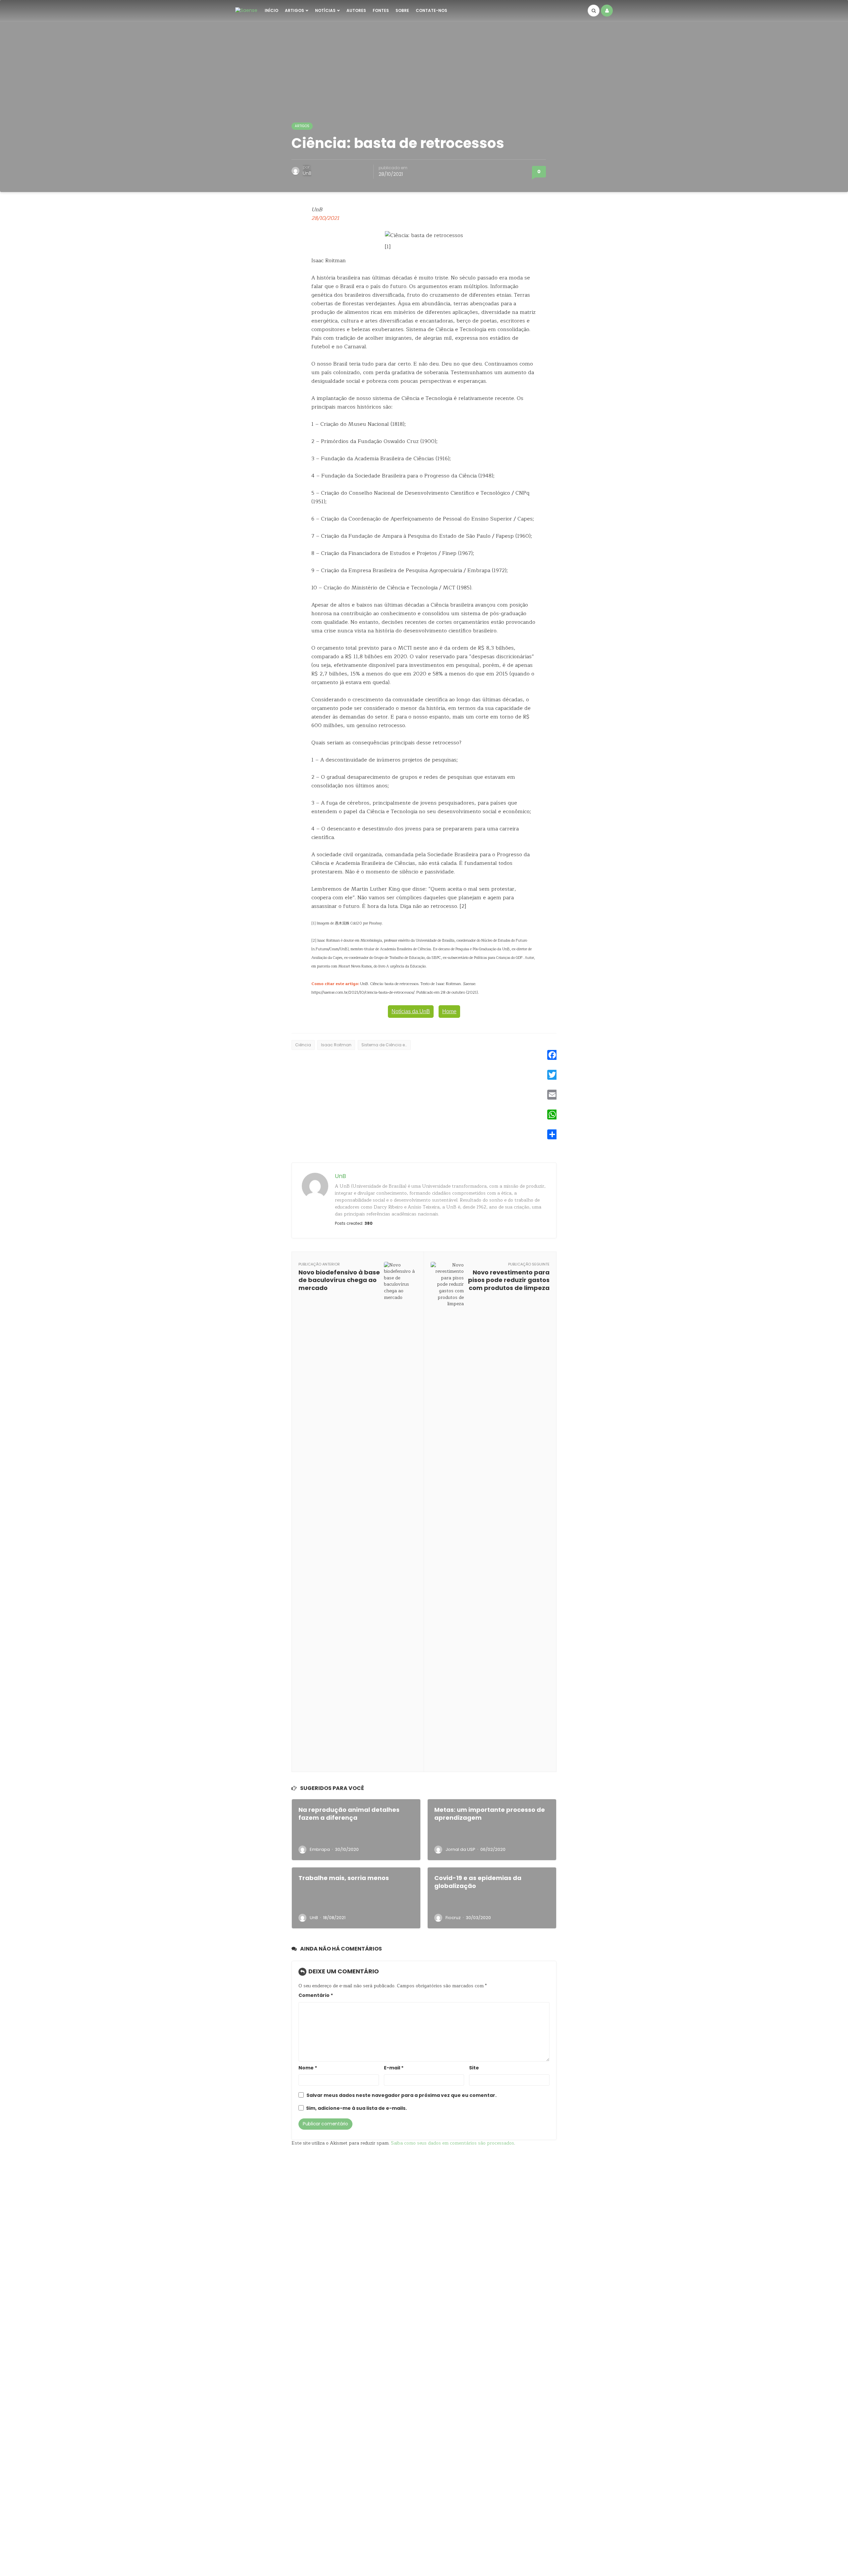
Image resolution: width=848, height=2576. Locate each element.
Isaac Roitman (336, 1045)
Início (271, 10)
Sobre (402, 10)
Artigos (294, 10)
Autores (356, 10)
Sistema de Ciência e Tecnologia (386, 1045)
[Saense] (246, 10)
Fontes (381, 10)
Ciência (303, 1045)
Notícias (325, 10)
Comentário (316, 1995)
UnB (307, 173)
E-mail (394, 2068)
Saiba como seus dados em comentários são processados (452, 2143)
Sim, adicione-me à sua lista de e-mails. (356, 2108)
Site (474, 2068)
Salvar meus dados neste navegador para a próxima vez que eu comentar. (401, 2095)
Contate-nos (431, 10)
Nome (308, 2068)
